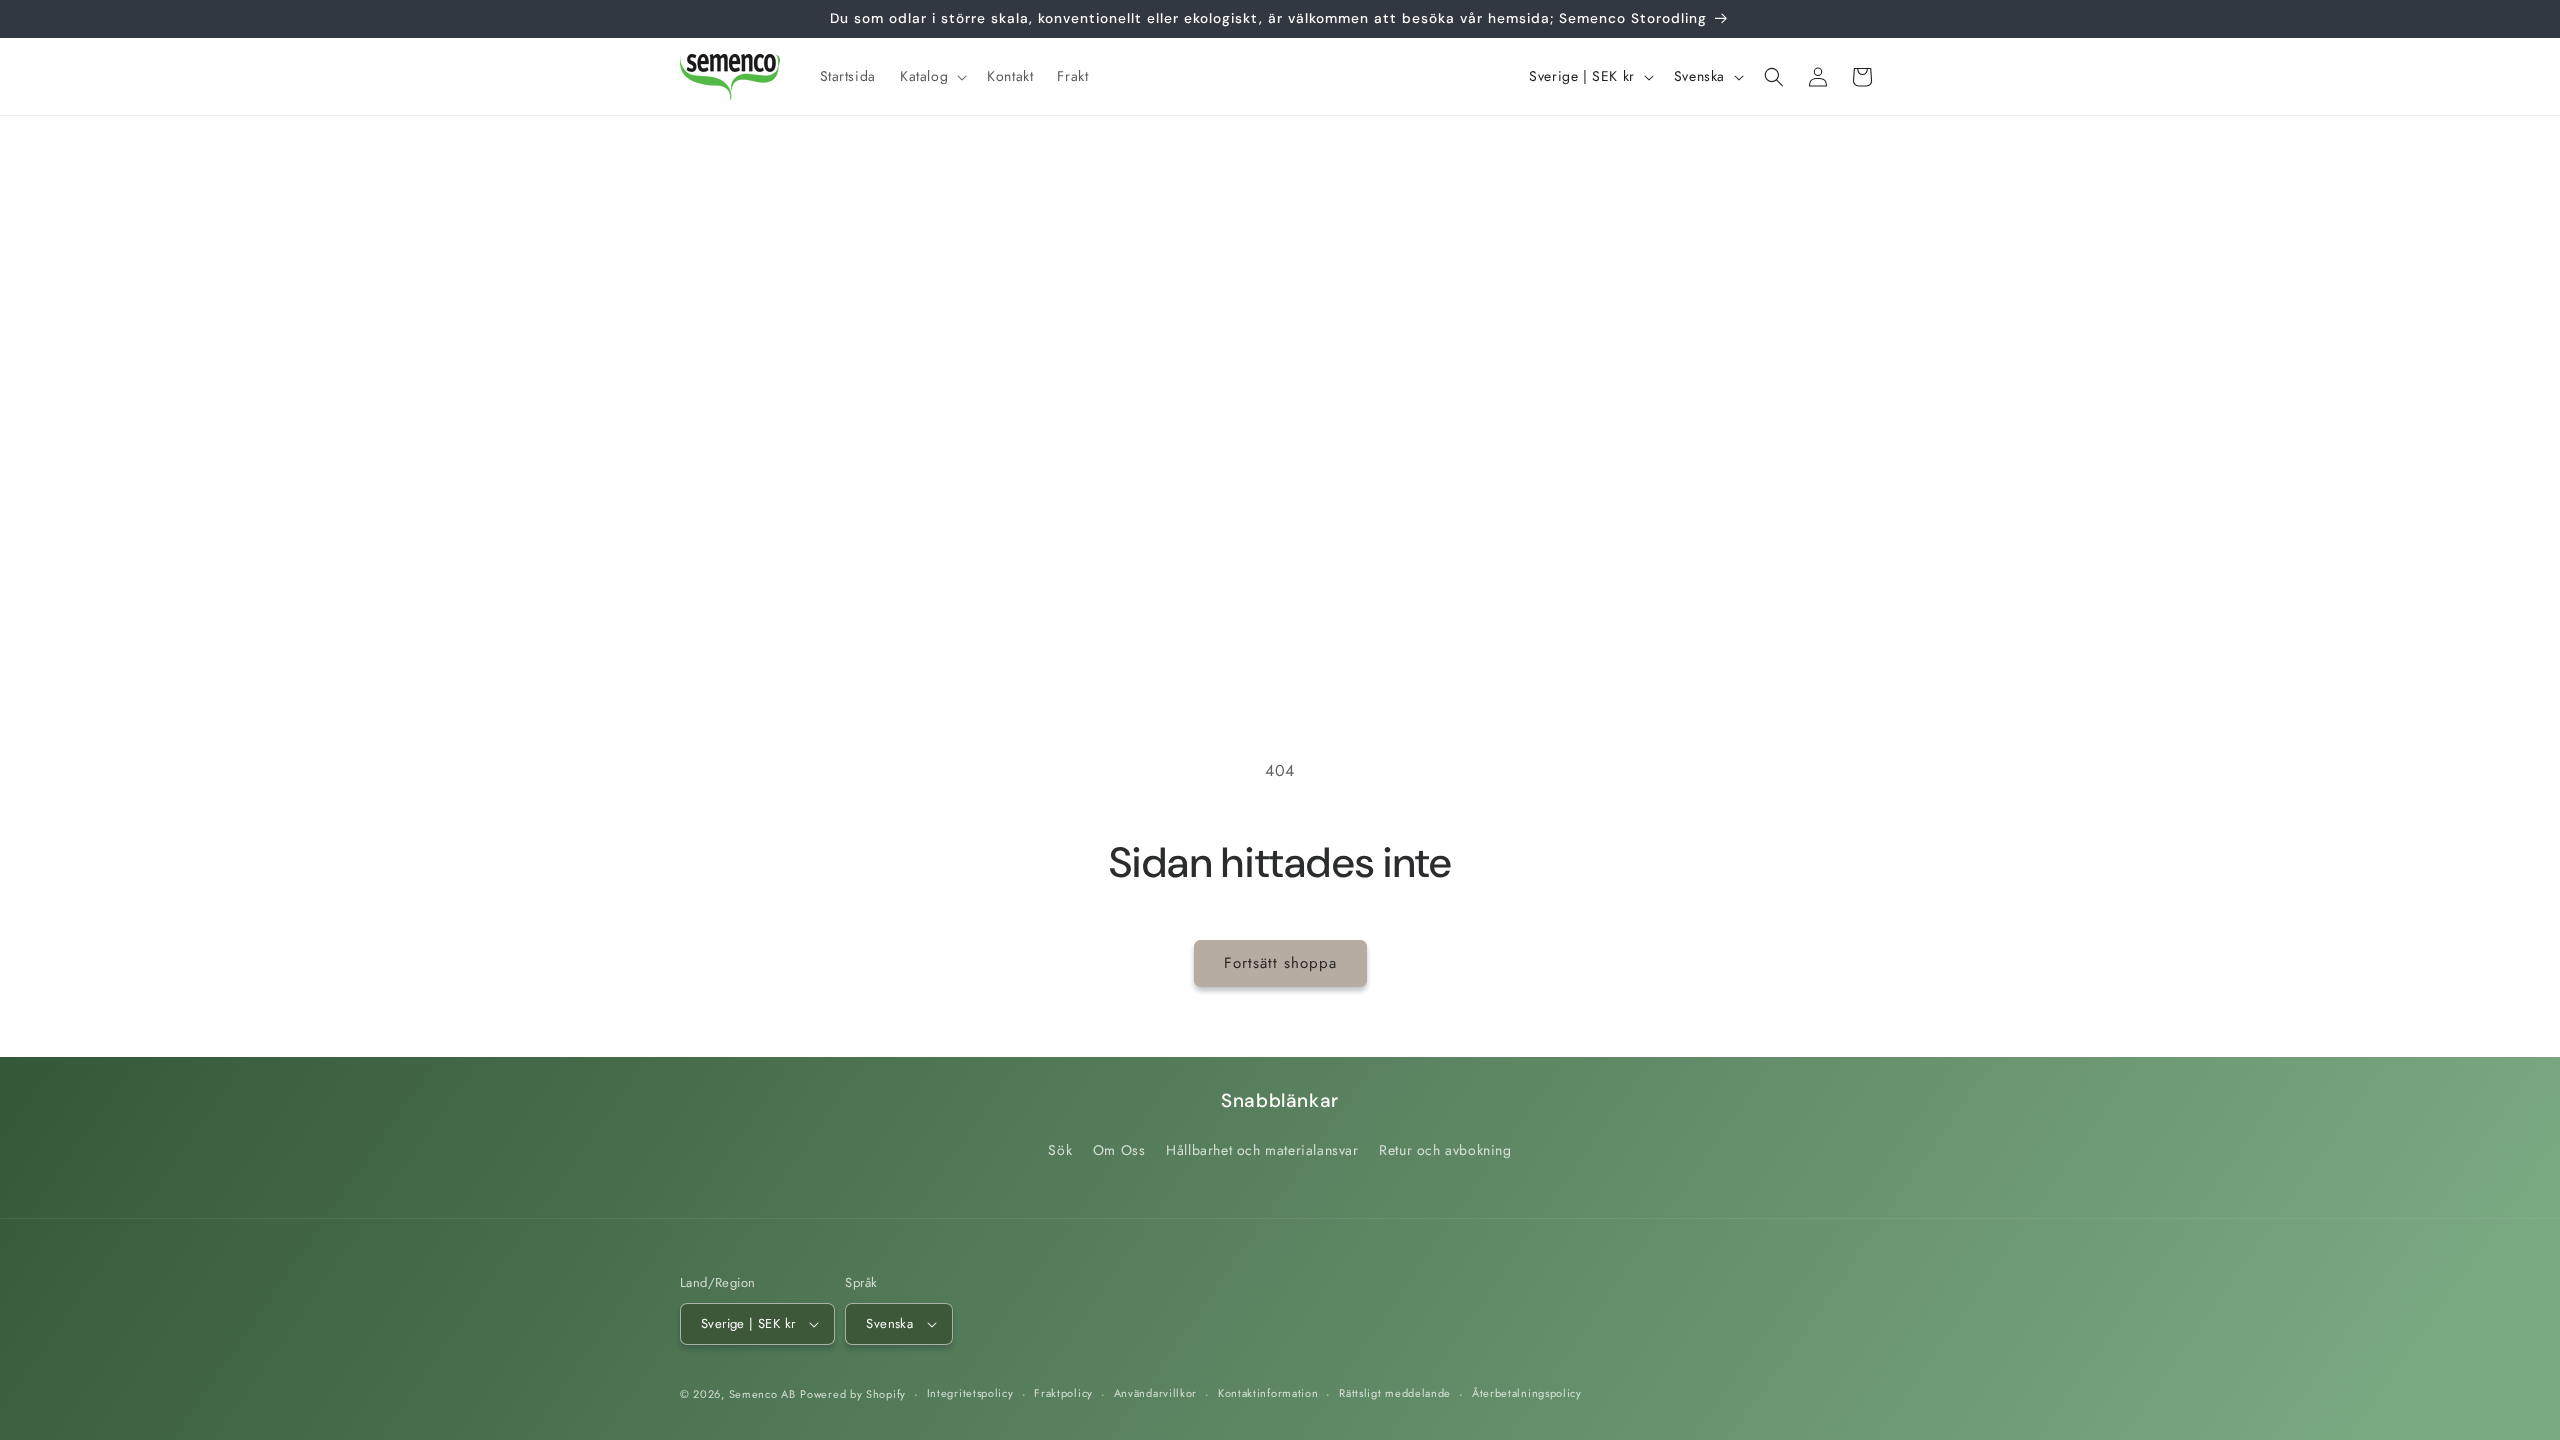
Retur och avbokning (1445, 1150)
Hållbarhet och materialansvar (1262, 1150)
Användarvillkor (1156, 1393)
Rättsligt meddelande (1395, 1393)
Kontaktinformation (1268, 1393)
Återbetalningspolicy (1527, 1393)
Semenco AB (762, 1394)
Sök (1060, 1150)
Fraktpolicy (1063, 1393)
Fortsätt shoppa (1280, 963)
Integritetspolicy (970, 1393)
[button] (931, 76)
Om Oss (1119, 1150)
